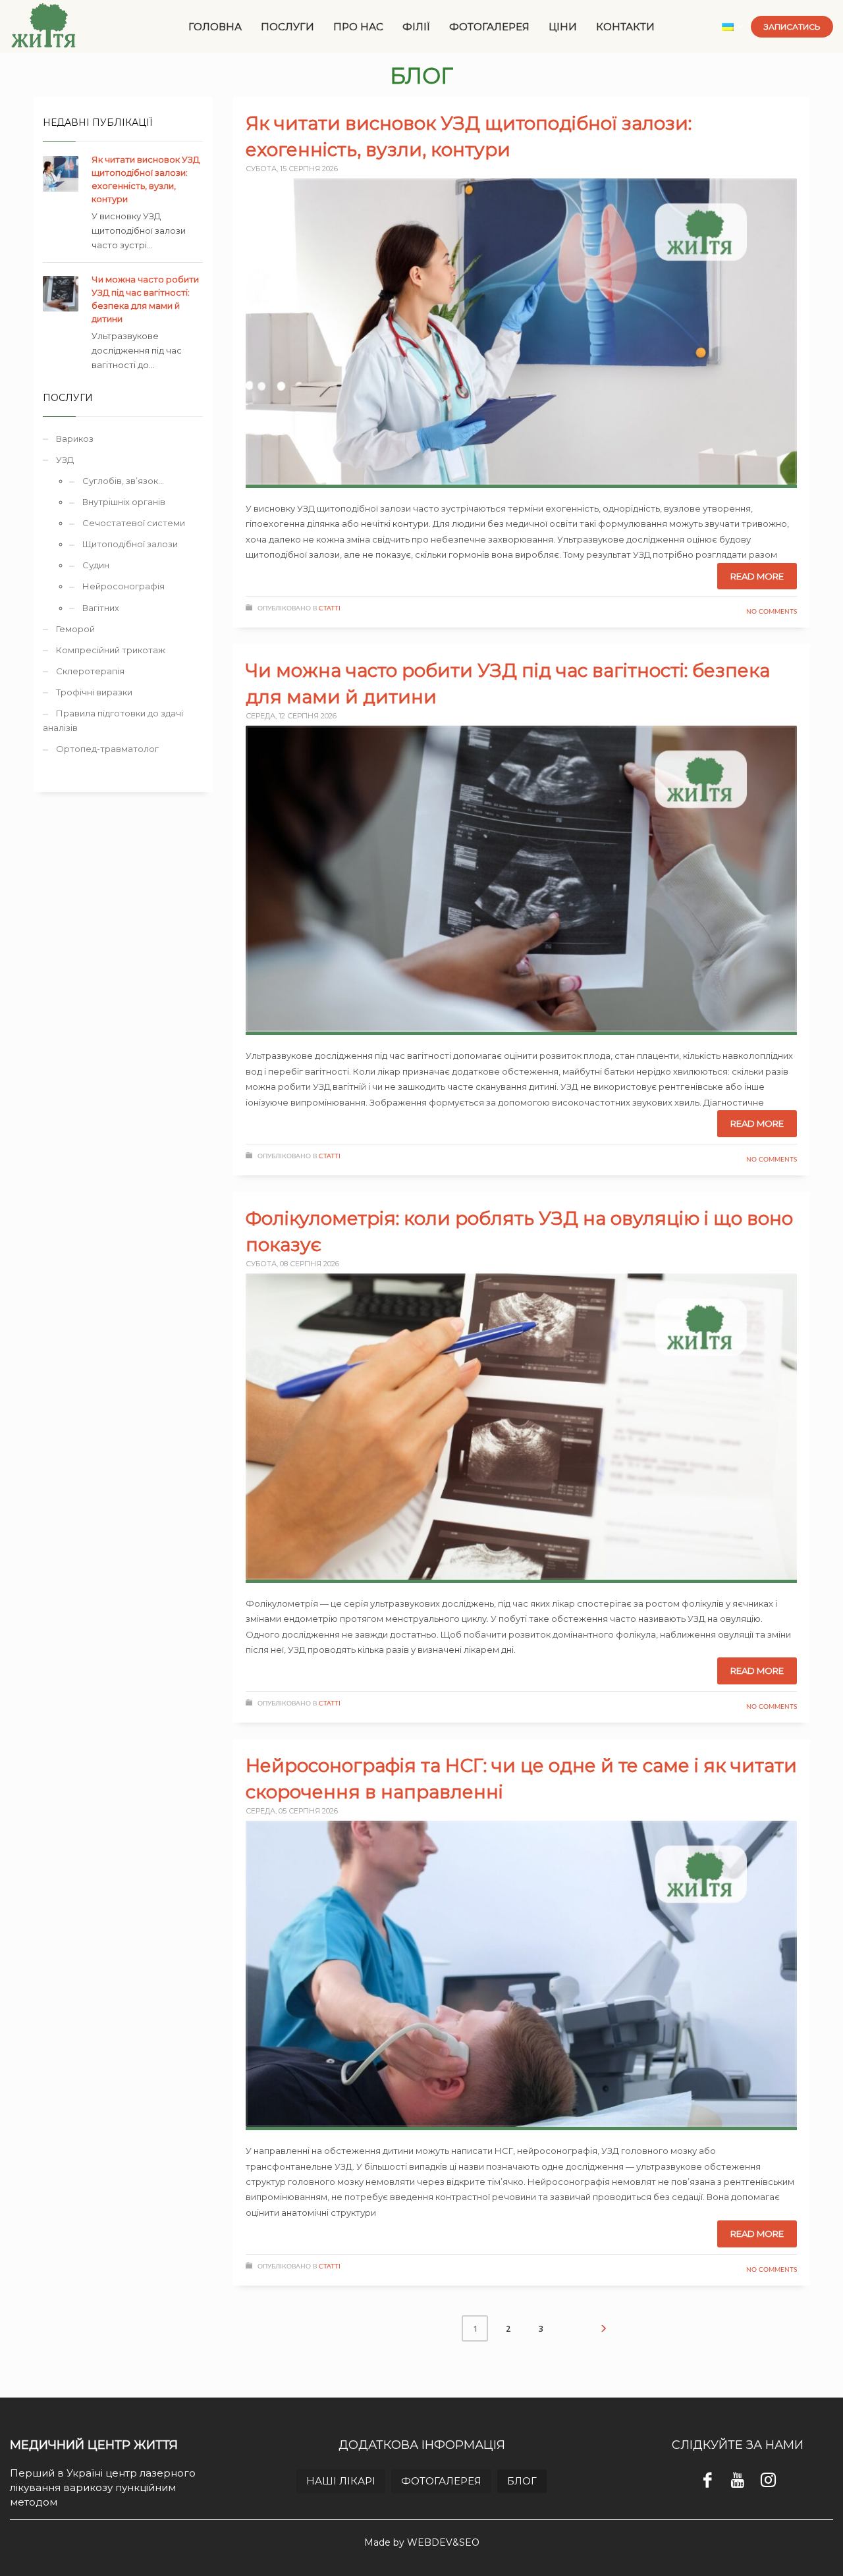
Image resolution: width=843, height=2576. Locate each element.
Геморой (75, 629)
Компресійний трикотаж (111, 650)
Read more (757, 576)
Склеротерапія (90, 671)
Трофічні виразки (94, 692)
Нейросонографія (123, 586)
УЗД (65, 460)
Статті (330, 608)
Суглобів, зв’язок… (123, 481)
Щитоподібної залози (130, 544)
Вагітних (101, 608)
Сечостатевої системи (134, 523)
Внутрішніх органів (124, 502)
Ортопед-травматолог (107, 749)
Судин (96, 565)
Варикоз (75, 439)
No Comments (772, 612)
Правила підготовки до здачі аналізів (113, 720)
